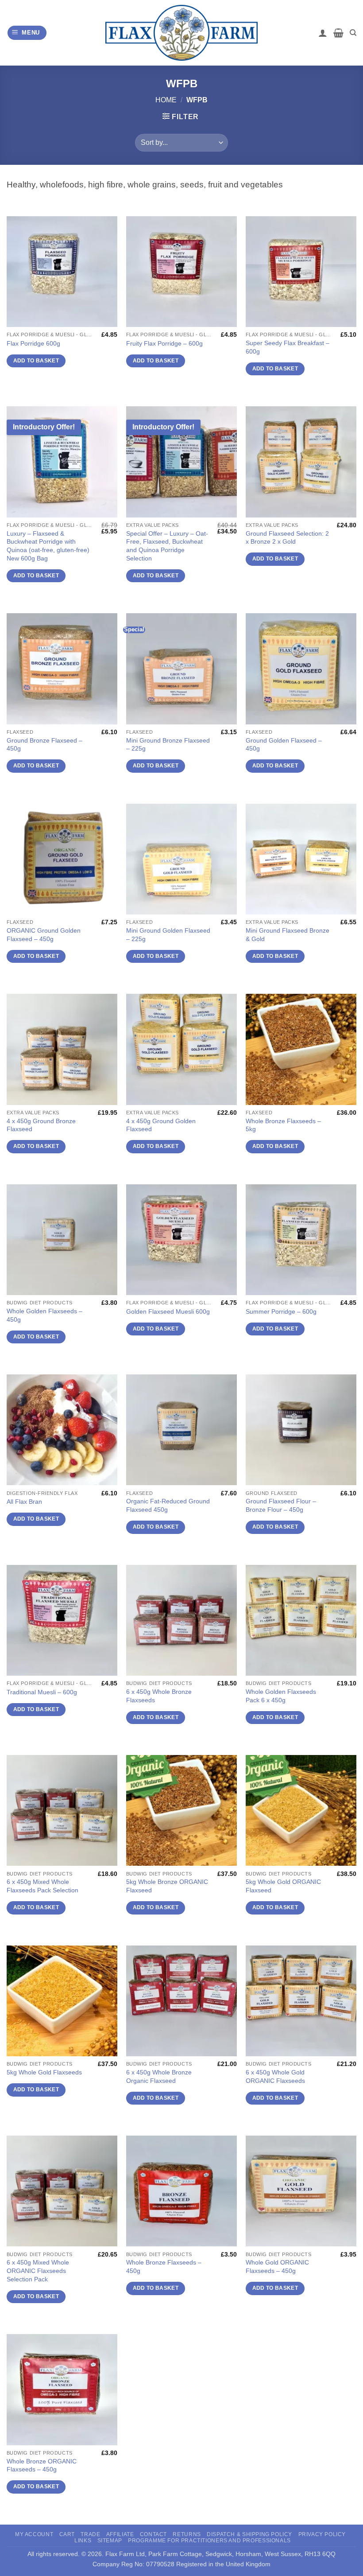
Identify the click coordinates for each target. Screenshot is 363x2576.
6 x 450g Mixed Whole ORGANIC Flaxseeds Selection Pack (38, 2271)
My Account (34, 2534)
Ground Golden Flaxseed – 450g (284, 745)
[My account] (323, 33)
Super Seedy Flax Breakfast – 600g (288, 347)
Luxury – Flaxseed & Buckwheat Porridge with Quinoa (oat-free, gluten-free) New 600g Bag (48, 546)
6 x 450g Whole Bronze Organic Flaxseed (159, 2076)
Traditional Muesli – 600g (42, 1692)
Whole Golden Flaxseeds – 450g (44, 1315)
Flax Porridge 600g (33, 343)
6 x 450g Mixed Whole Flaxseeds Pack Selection (42, 1886)
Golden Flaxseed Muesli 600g (168, 1311)
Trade (90, 2534)
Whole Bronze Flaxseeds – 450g (164, 2267)
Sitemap (110, 2541)
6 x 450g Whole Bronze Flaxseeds (159, 1696)
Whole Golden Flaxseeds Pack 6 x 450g (281, 1696)
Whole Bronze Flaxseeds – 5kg (283, 1125)
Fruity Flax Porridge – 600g (164, 343)
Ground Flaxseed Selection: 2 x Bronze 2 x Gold (287, 538)
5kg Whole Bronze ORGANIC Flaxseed (167, 1886)
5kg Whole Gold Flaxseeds (44, 2072)
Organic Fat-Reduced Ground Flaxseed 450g (168, 1505)
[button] (27, 33)
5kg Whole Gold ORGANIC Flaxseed (283, 1886)
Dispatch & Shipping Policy (249, 2534)
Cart (67, 2534)
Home (166, 100)
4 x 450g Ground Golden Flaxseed (161, 1125)
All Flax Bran (24, 1502)
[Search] (353, 33)
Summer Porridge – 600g (281, 1311)
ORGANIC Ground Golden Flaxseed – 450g (44, 935)
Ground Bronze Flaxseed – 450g (44, 745)
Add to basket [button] (36, 361)
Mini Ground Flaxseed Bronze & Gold (288, 935)
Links (83, 2541)
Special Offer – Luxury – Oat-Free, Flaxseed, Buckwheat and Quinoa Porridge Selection (167, 546)
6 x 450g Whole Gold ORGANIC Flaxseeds (275, 2076)
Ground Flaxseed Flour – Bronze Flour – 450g (281, 1505)
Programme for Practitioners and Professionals (209, 2541)
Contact (153, 2534)
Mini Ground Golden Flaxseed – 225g (168, 935)
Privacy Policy (322, 2534)
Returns (187, 2534)
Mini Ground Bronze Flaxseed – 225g (168, 745)
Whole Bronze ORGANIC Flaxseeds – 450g (42, 2465)
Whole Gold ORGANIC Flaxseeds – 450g (277, 2267)
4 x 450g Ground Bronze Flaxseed (41, 1125)
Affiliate (120, 2534)
